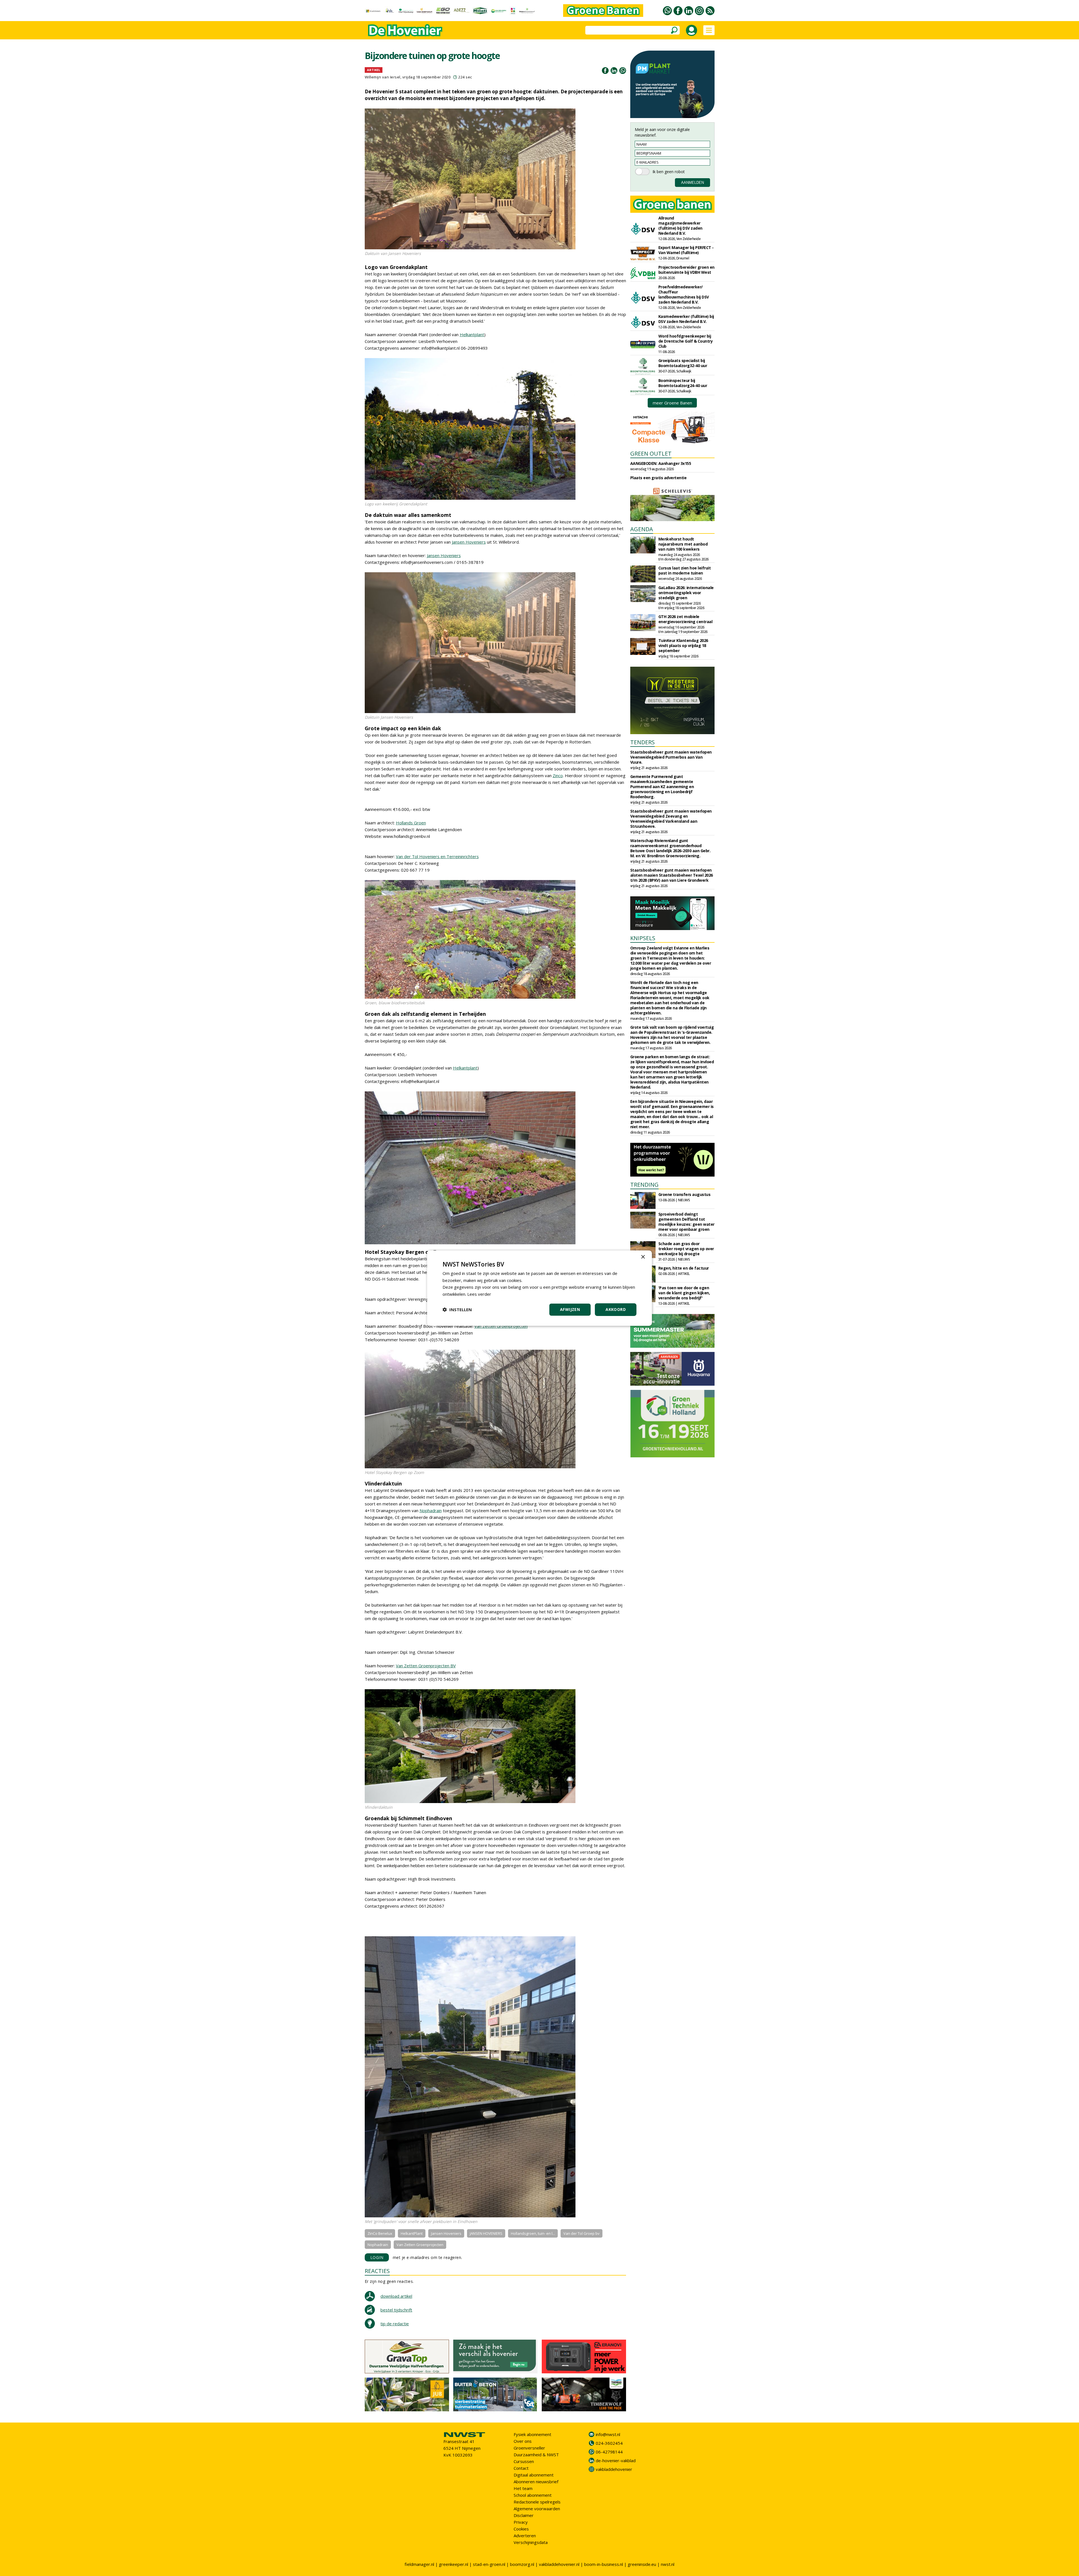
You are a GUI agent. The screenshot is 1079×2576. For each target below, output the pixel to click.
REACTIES (377, 2271)
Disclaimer (524, 2515)
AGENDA (642, 529)
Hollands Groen (411, 823)
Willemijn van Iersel (383, 77)
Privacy (521, 2522)
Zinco (558, 775)
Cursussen (524, 2461)
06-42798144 (609, 2452)
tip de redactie (395, 2324)
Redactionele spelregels (537, 2502)
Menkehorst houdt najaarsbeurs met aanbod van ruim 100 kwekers (683, 544)
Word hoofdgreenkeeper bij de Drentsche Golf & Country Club (686, 341)
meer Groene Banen (672, 403)
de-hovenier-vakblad (616, 2460)
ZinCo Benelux (380, 2233)
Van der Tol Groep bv (582, 2233)
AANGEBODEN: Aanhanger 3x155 (661, 463)
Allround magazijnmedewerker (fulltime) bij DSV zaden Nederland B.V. (680, 226)
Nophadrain (431, 1510)
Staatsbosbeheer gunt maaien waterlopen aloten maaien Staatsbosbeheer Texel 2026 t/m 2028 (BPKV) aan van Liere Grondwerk (672, 875)
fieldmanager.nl (419, 2564)
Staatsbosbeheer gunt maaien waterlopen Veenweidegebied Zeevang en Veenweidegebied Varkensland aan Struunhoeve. (671, 819)
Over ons (523, 2441)
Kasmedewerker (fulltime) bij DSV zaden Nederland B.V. (686, 319)
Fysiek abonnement (532, 2434)
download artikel (396, 2296)
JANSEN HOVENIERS (486, 2233)
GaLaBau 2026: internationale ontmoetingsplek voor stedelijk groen (686, 593)
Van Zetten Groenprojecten (501, 1326)
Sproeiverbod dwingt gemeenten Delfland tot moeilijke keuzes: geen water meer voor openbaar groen (686, 1222)
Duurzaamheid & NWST (536, 2455)
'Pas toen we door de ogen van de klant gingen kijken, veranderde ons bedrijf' (684, 1293)
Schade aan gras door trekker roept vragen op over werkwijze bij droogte (686, 1249)
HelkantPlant (412, 2233)
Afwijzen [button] (570, 1309)
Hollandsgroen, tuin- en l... (533, 2233)
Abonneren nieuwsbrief (536, 2482)
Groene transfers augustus (684, 1194)
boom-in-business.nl (604, 2564)
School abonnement (533, 2495)
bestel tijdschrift (396, 2310)
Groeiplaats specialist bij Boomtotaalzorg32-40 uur (683, 363)
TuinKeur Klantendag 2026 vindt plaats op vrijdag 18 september (683, 645)
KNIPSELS (643, 938)
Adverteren (525, 2536)
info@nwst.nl (608, 2434)
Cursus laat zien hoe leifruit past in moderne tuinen (685, 570)
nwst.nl (668, 2564)
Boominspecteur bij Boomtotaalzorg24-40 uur (683, 383)
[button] (457, 1310)
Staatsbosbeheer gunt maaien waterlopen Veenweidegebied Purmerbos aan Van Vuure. (671, 757)
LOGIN (377, 2257)
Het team (523, 2488)
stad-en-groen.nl (489, 2564)
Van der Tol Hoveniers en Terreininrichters (437, 856)
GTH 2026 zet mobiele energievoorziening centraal (685, 619)
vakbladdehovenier (614, 2469)
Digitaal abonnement (534, 2475)
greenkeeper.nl (454, 2564)
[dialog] (539, 1288)
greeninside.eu (642, 2564)
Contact (521, 2468)
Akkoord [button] (616, 1309)
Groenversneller (529, 2448)
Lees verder (479, 1294)
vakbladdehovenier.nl (559, 2564)
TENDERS (642, 742)
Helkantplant (472, 334)
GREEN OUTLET (651, 454)
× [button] (643, 1257)
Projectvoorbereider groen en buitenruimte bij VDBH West (686, 270)
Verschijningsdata (531, 2542)
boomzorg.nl (522, 2564)
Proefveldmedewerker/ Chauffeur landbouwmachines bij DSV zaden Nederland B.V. (684, 294)
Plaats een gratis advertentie (658, 478)
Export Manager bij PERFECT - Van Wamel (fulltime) (686, 250)
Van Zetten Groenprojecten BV (426, 1666)
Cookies (521, 2529)
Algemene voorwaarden (537, 2509)
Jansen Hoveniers (469, 542)
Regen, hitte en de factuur (684, 1268)
